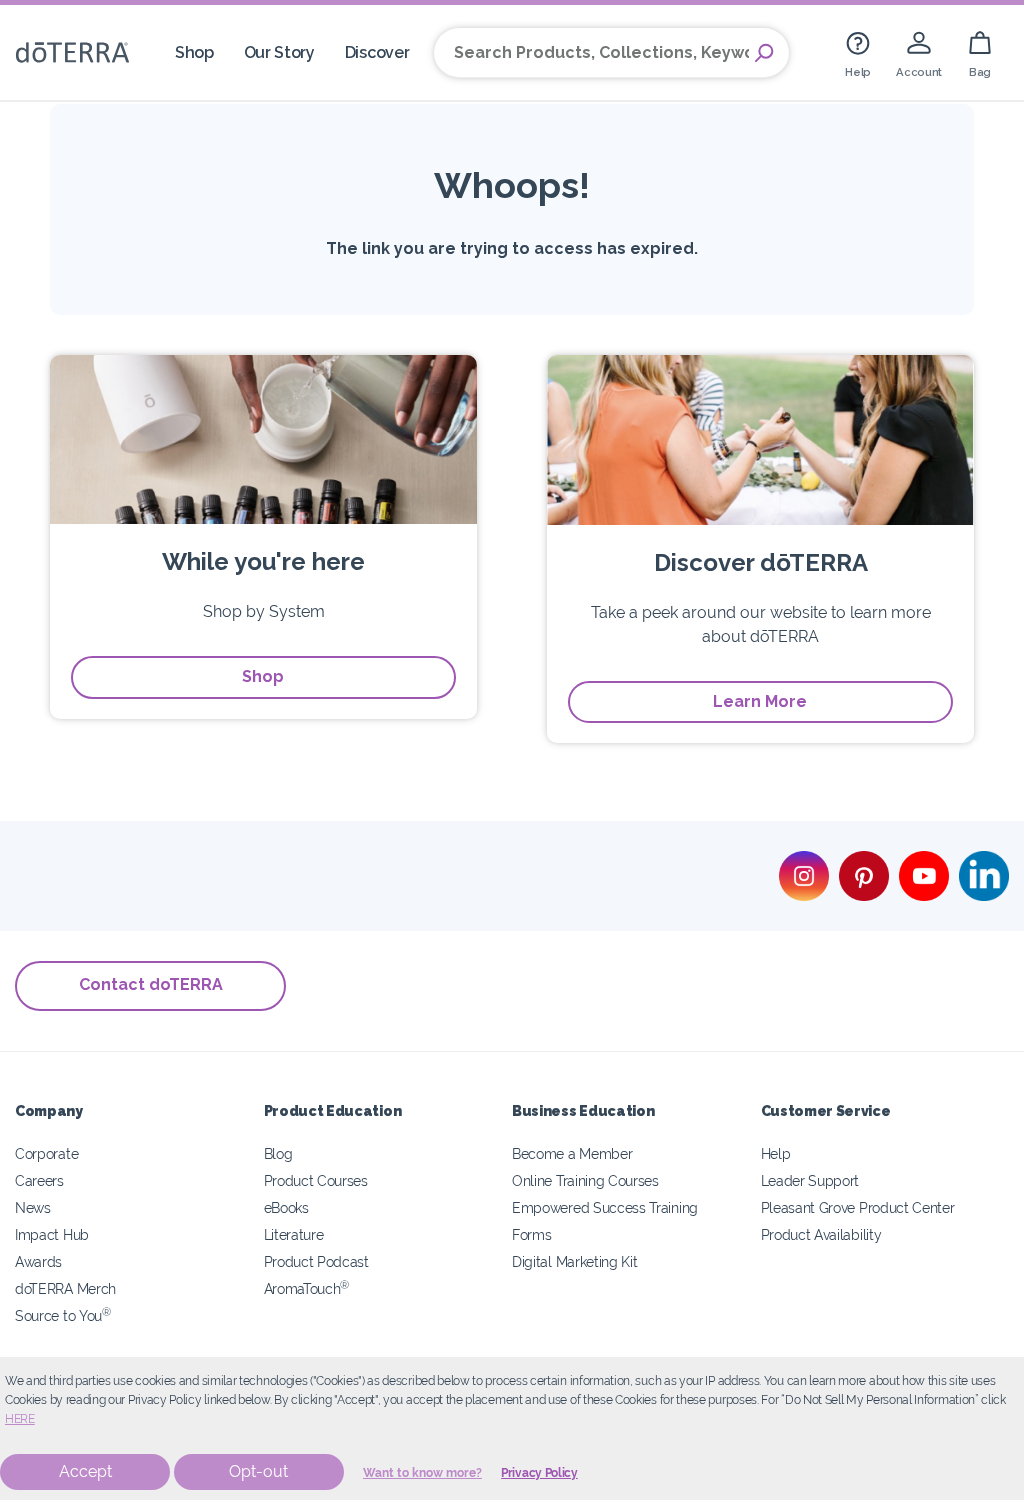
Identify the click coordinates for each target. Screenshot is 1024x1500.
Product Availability (821, 1234)
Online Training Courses (585, 1180)
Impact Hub (52, 1234)
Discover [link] (377, 52)
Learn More (760, 701)
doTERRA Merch (65, 1288)
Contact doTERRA (151, 984)
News (33, 1207)
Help (776, 1153)
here (20, 1419)
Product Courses (316, 1180)
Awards (38, 1261)
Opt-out (258, 1471)
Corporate (46, 1153)
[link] (858, 52)
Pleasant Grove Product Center (858, 1207)
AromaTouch (307, 1288)
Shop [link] (194, 52)
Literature (294, 1234)
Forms (531, 1234)
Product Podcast (316, 1261)
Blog (278, 1153)
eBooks (286, 1207)
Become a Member (572, 1153)
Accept (85, 1471)
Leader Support (810, 1180)
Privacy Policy (539, 1473)
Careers (39, 1180)
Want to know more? (422, 1473)
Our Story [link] (279, 52)
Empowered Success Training (605, 1207)
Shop (263, 676)
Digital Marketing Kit (575, 1261)
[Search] (764, 53)
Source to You (63, 1315)
